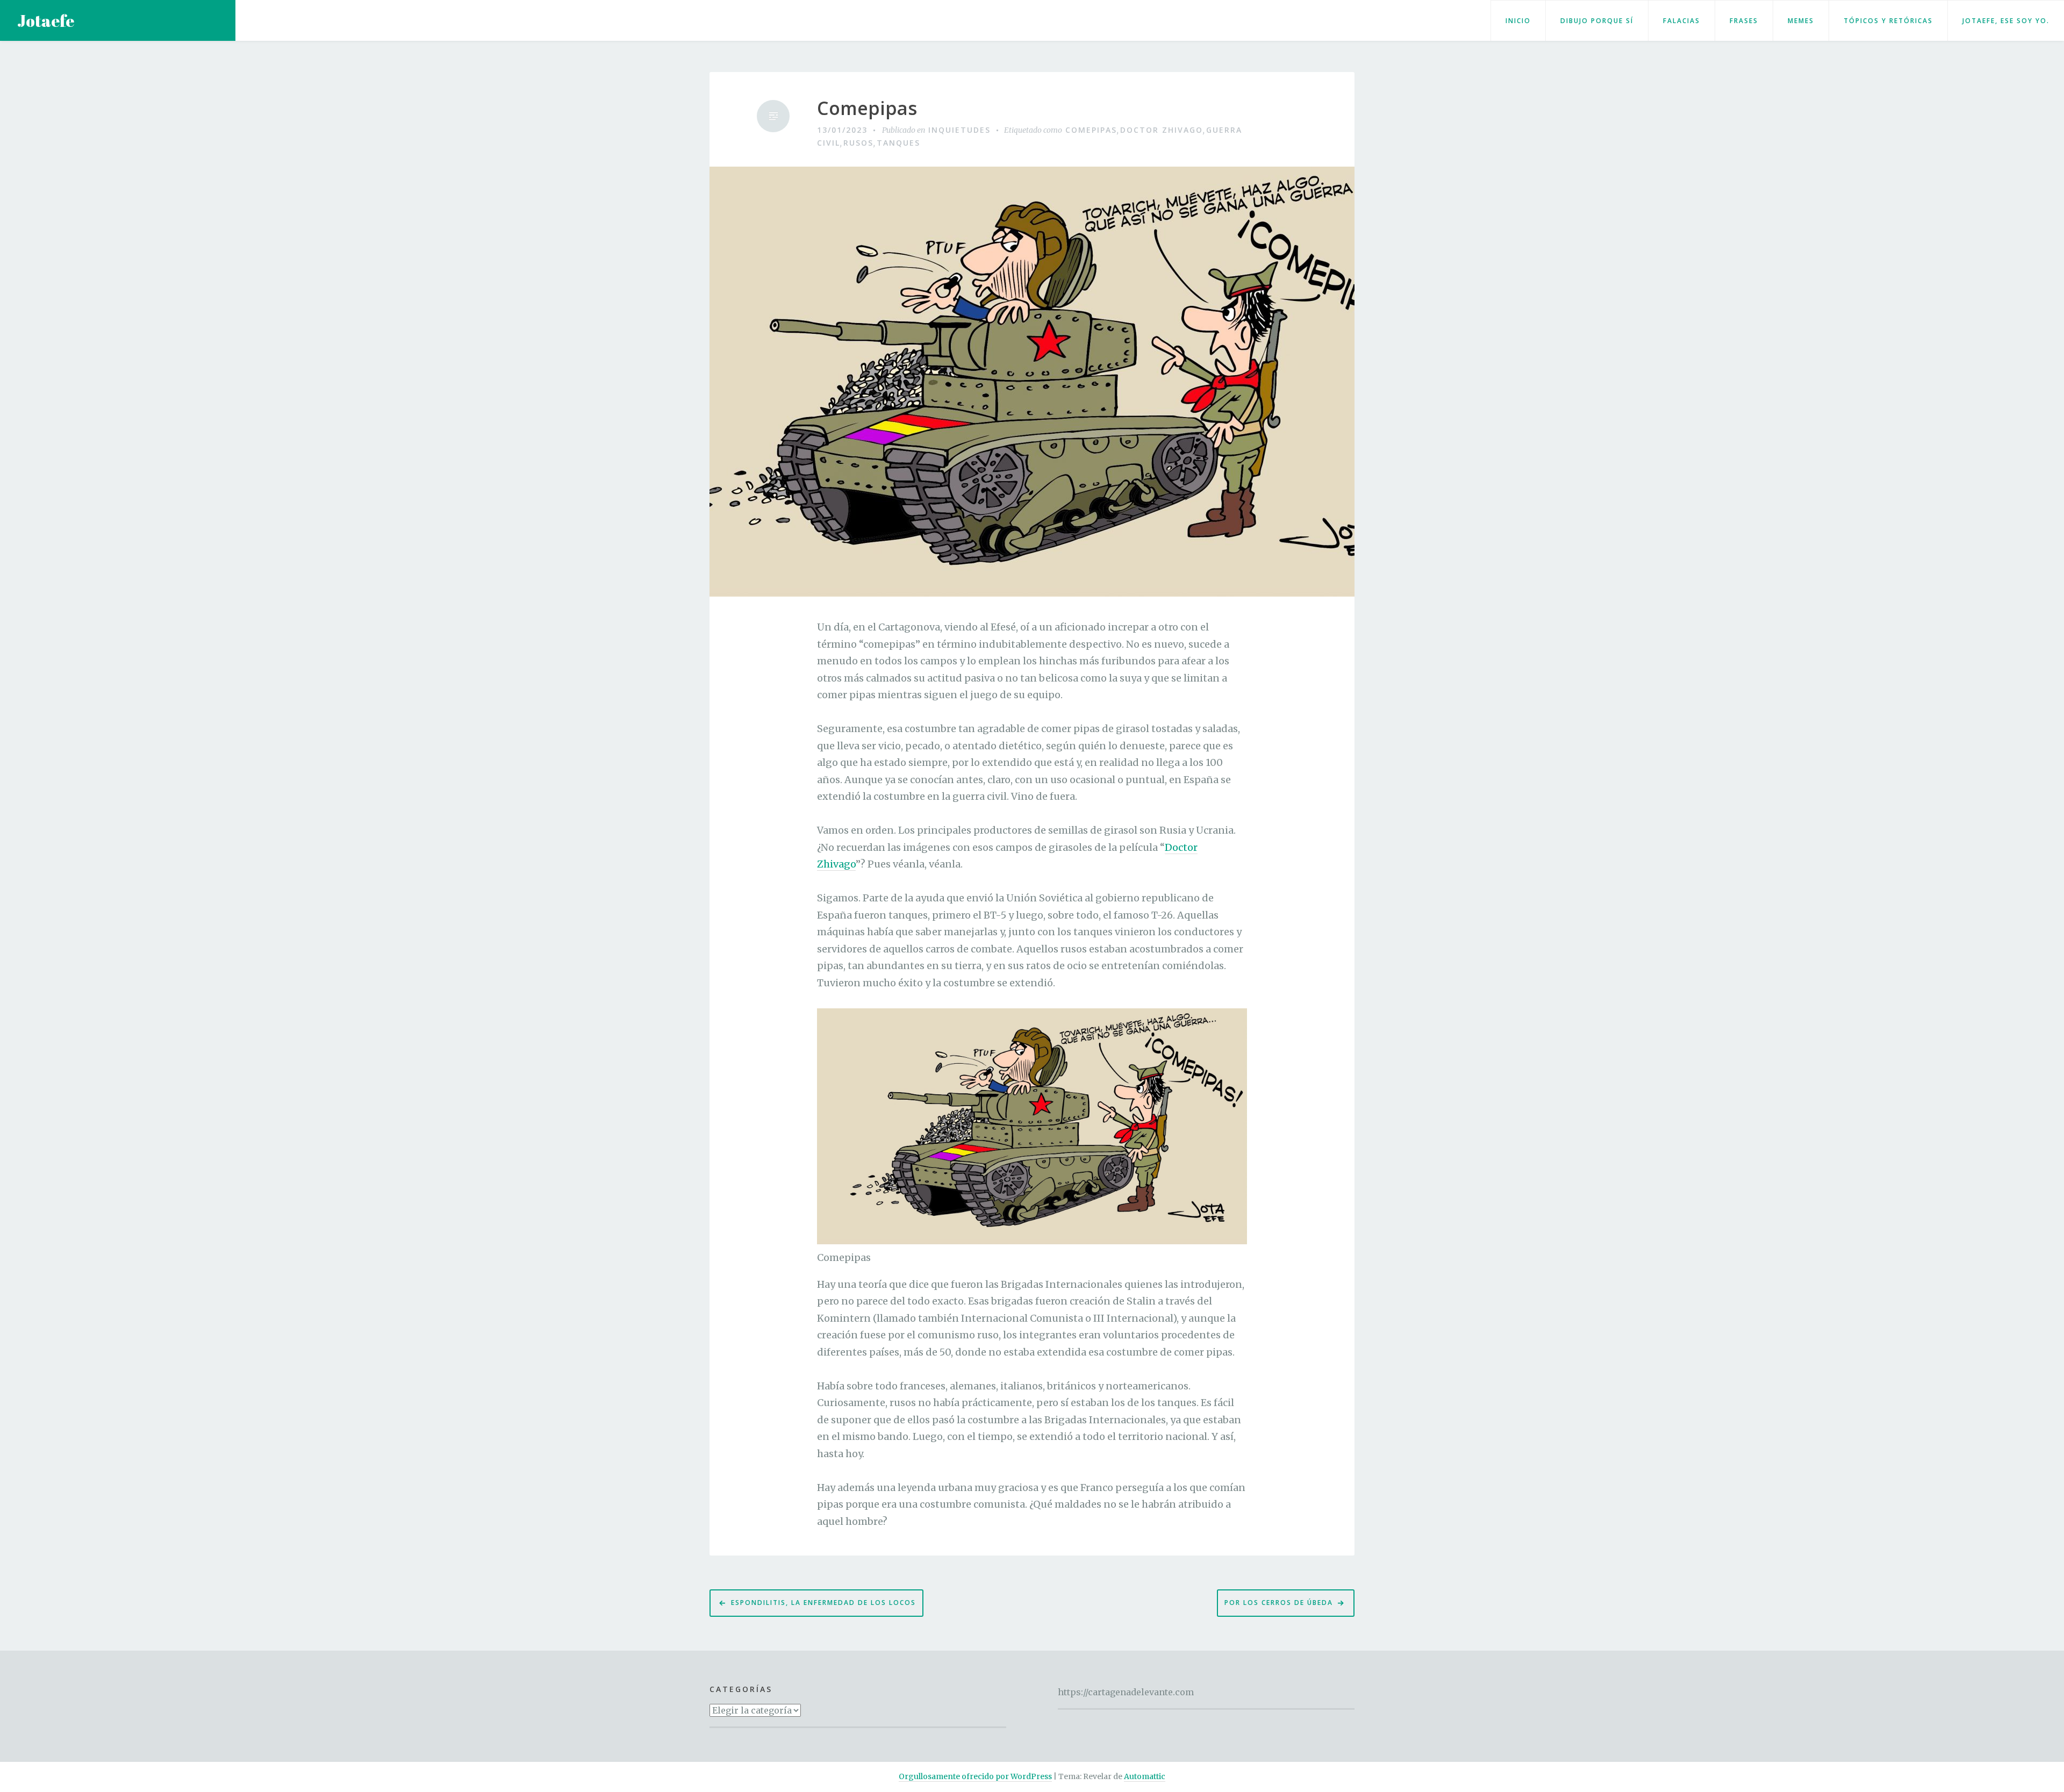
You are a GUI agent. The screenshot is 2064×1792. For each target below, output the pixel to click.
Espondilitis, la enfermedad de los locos (823, 1603)
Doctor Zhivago (1162, 130)
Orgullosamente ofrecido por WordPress (975, 1776)
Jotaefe (46, 21)
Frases (1744, 21)
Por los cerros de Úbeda (1279, 1603)
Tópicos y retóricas (1888, 21)
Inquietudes (959, 130)
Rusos (858, 143)
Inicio (1518, 21)
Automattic (1145, 1776)
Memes (1801, 21)
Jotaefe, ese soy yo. (2006, 21)
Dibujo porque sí (1597, 21)
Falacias (1682, 21)
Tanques (898, 143)
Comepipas (867, 108)
